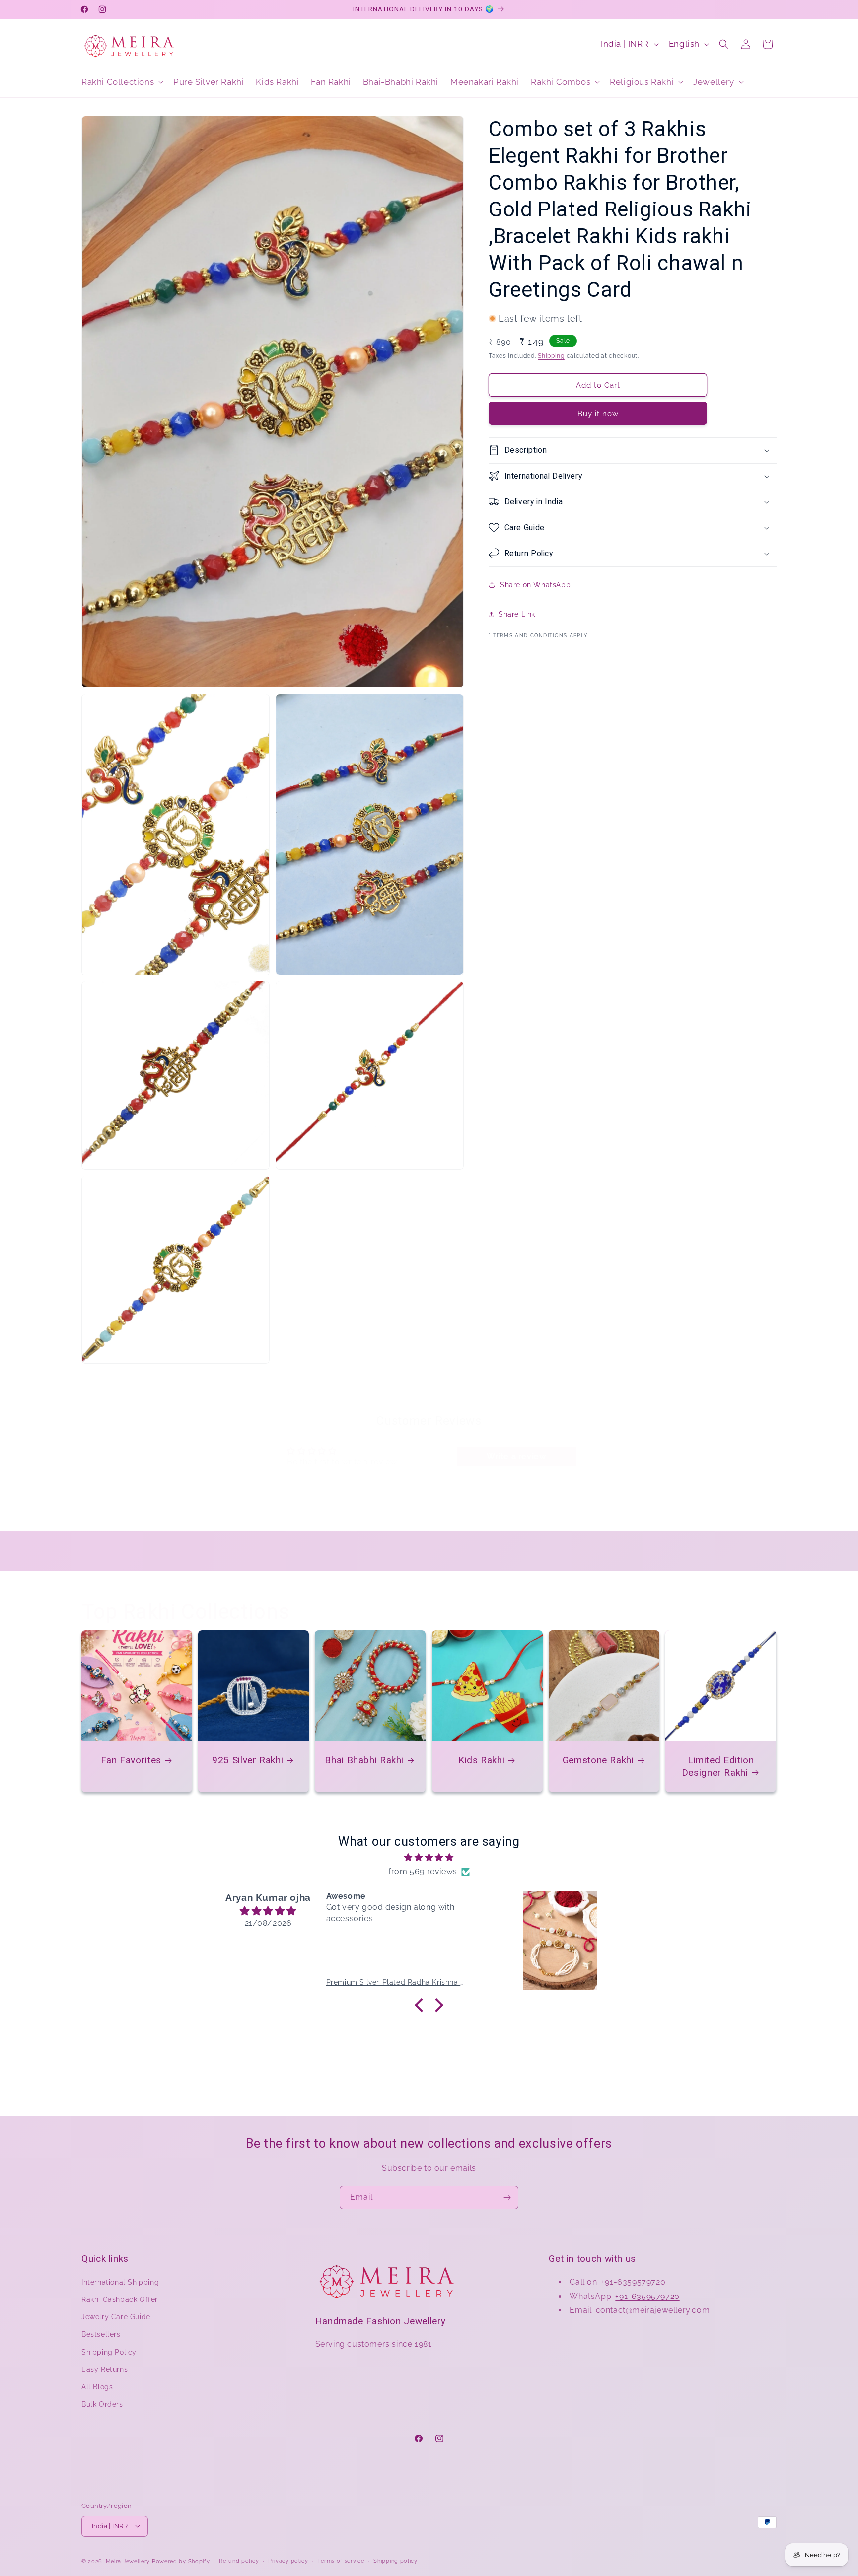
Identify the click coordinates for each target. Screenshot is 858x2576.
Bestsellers (101, 2334)
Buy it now (598, 413)
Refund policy (239, 2560)
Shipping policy (395, 2560)
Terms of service (341, 2560)
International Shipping (120, 2282)
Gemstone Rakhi (598, 1760)
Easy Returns (105, 2369)
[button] (121, 82)
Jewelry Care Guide (116, 2317)
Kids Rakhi (481, 1760)
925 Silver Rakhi (248, 1760)
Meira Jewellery (128, 2561)
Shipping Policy (109, 2352)
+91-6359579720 (647, 2296)
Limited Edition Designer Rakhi (718, 1766)
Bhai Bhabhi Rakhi (365, 1760)
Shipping (551, 355)
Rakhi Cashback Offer (120, 2299)
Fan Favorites (131, 1760)
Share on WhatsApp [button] (535, 585)
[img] (429, 1857)
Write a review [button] (516, 1456)
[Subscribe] (507, 2197)
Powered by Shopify (181, 2561)
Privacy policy (288, 2560)
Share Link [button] (517, 614)
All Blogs (97, 2386)
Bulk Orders (102, 2404)
